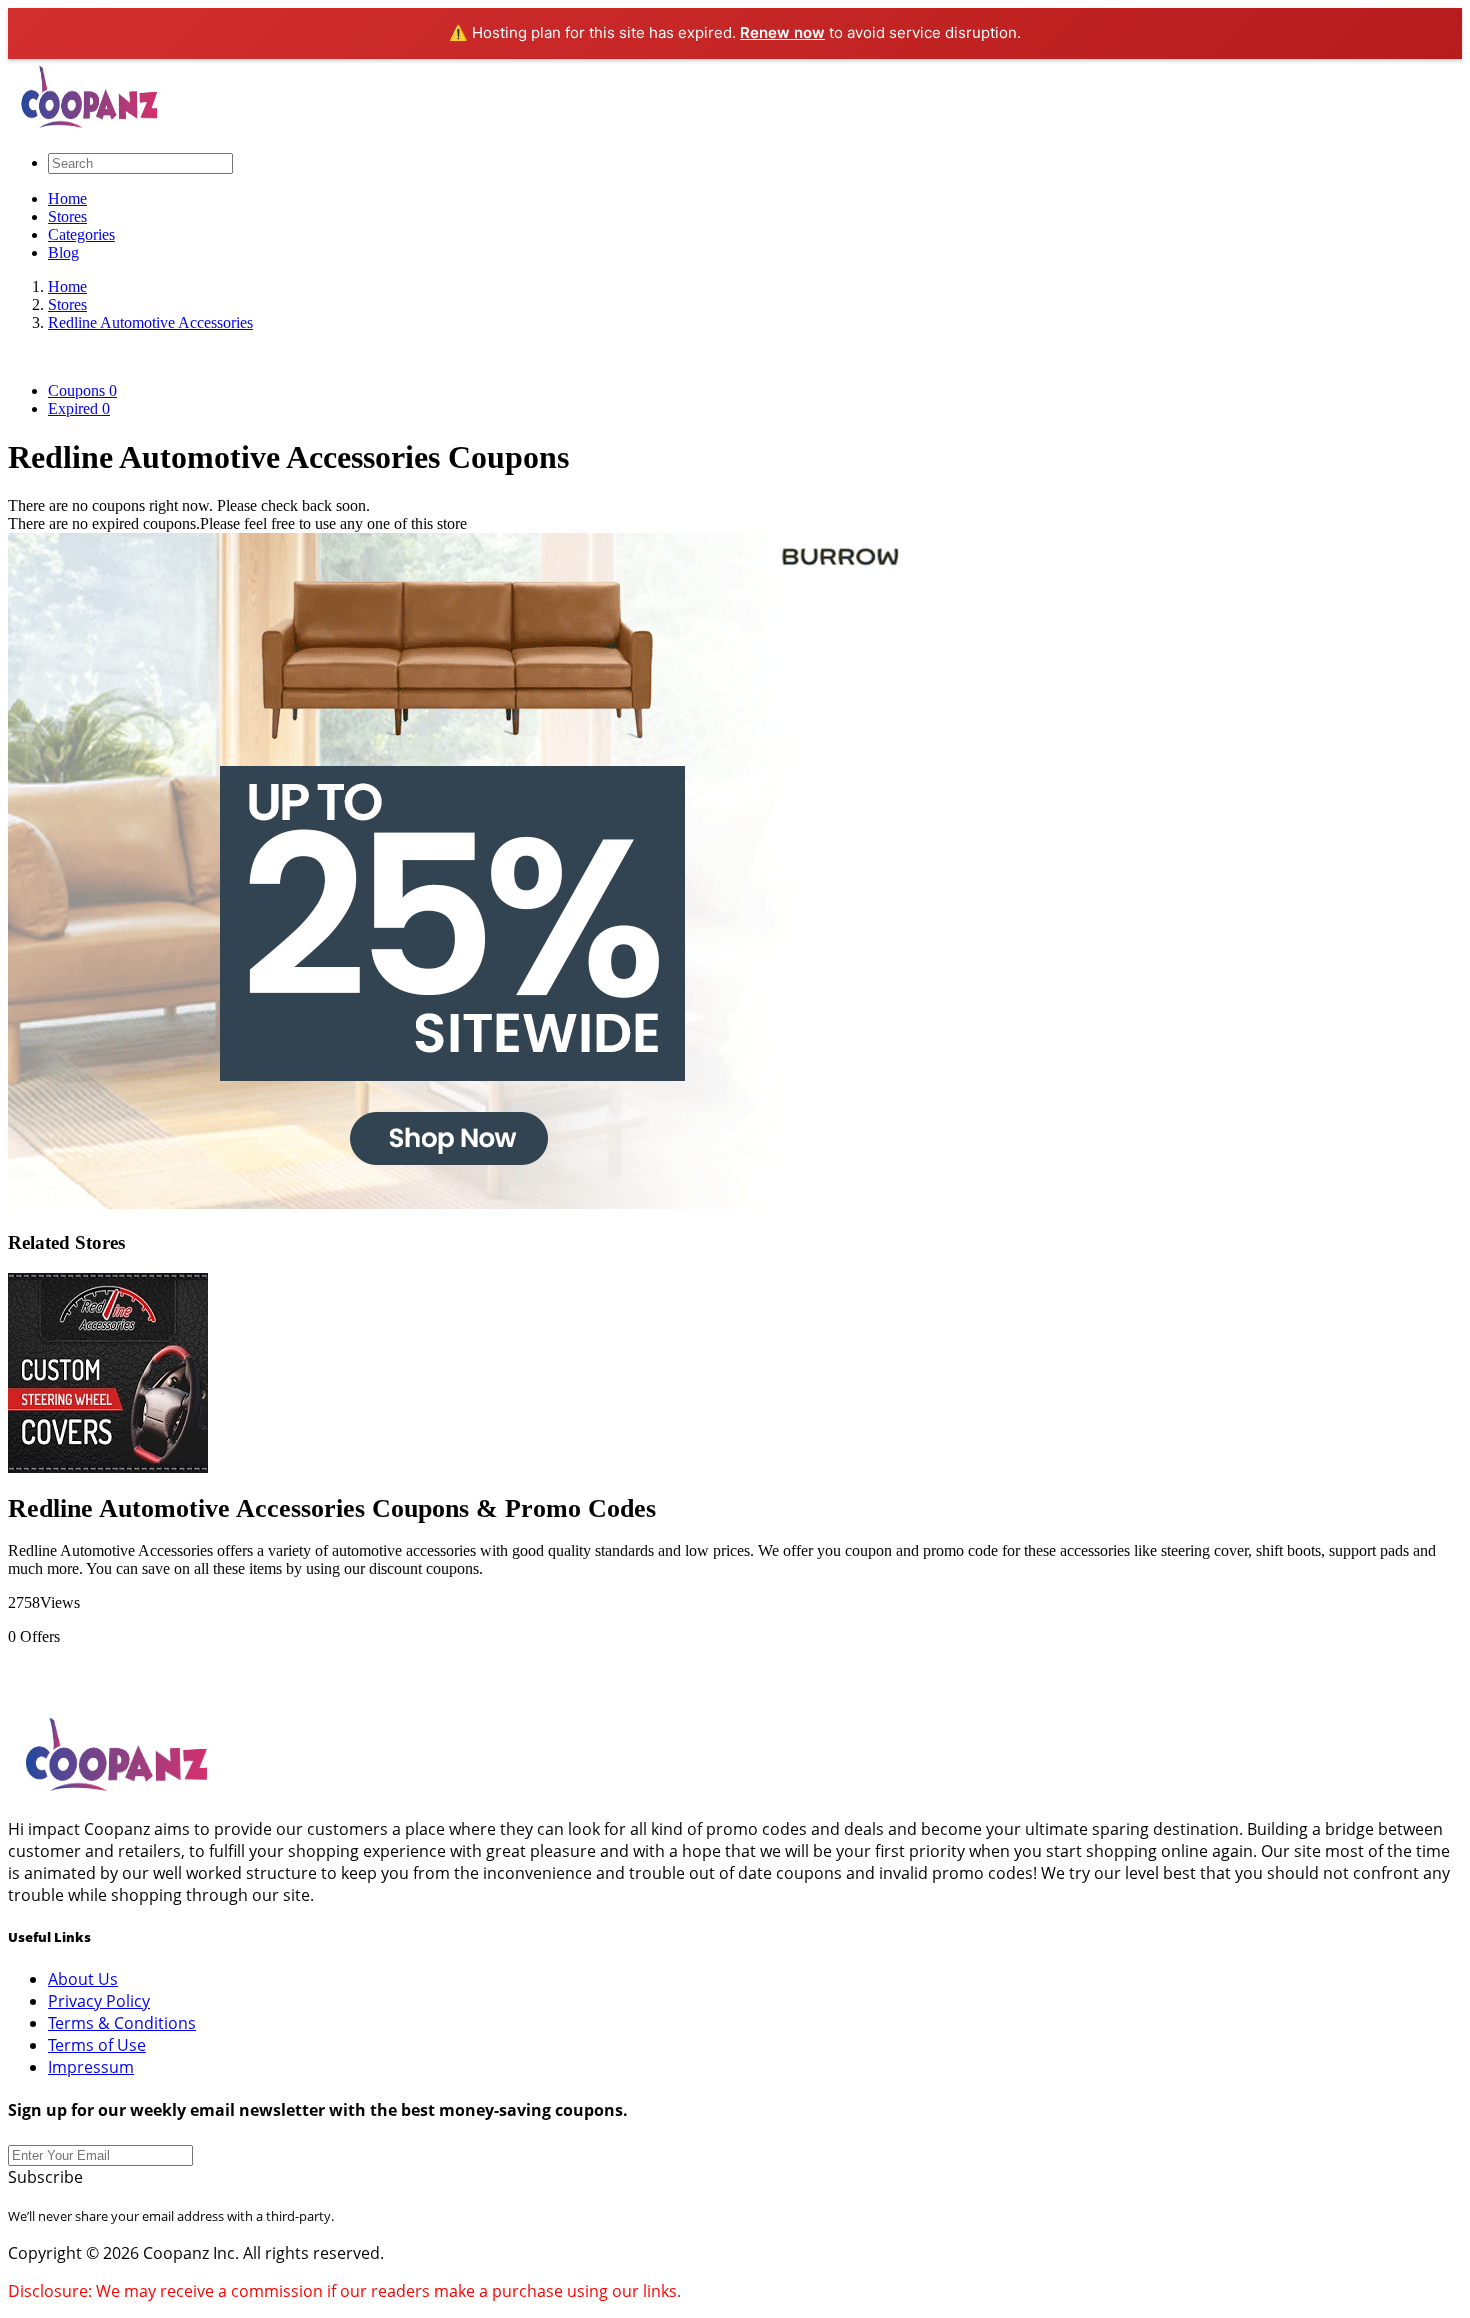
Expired (79, 408)
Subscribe (45, 2177)
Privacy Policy (99, 2001)
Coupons (82, 390)
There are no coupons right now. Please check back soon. (189, 505)
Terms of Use (97, 2045)
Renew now (782, 32)
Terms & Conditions (122, 2023)
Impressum (91, 2067)
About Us (83, 1979)
